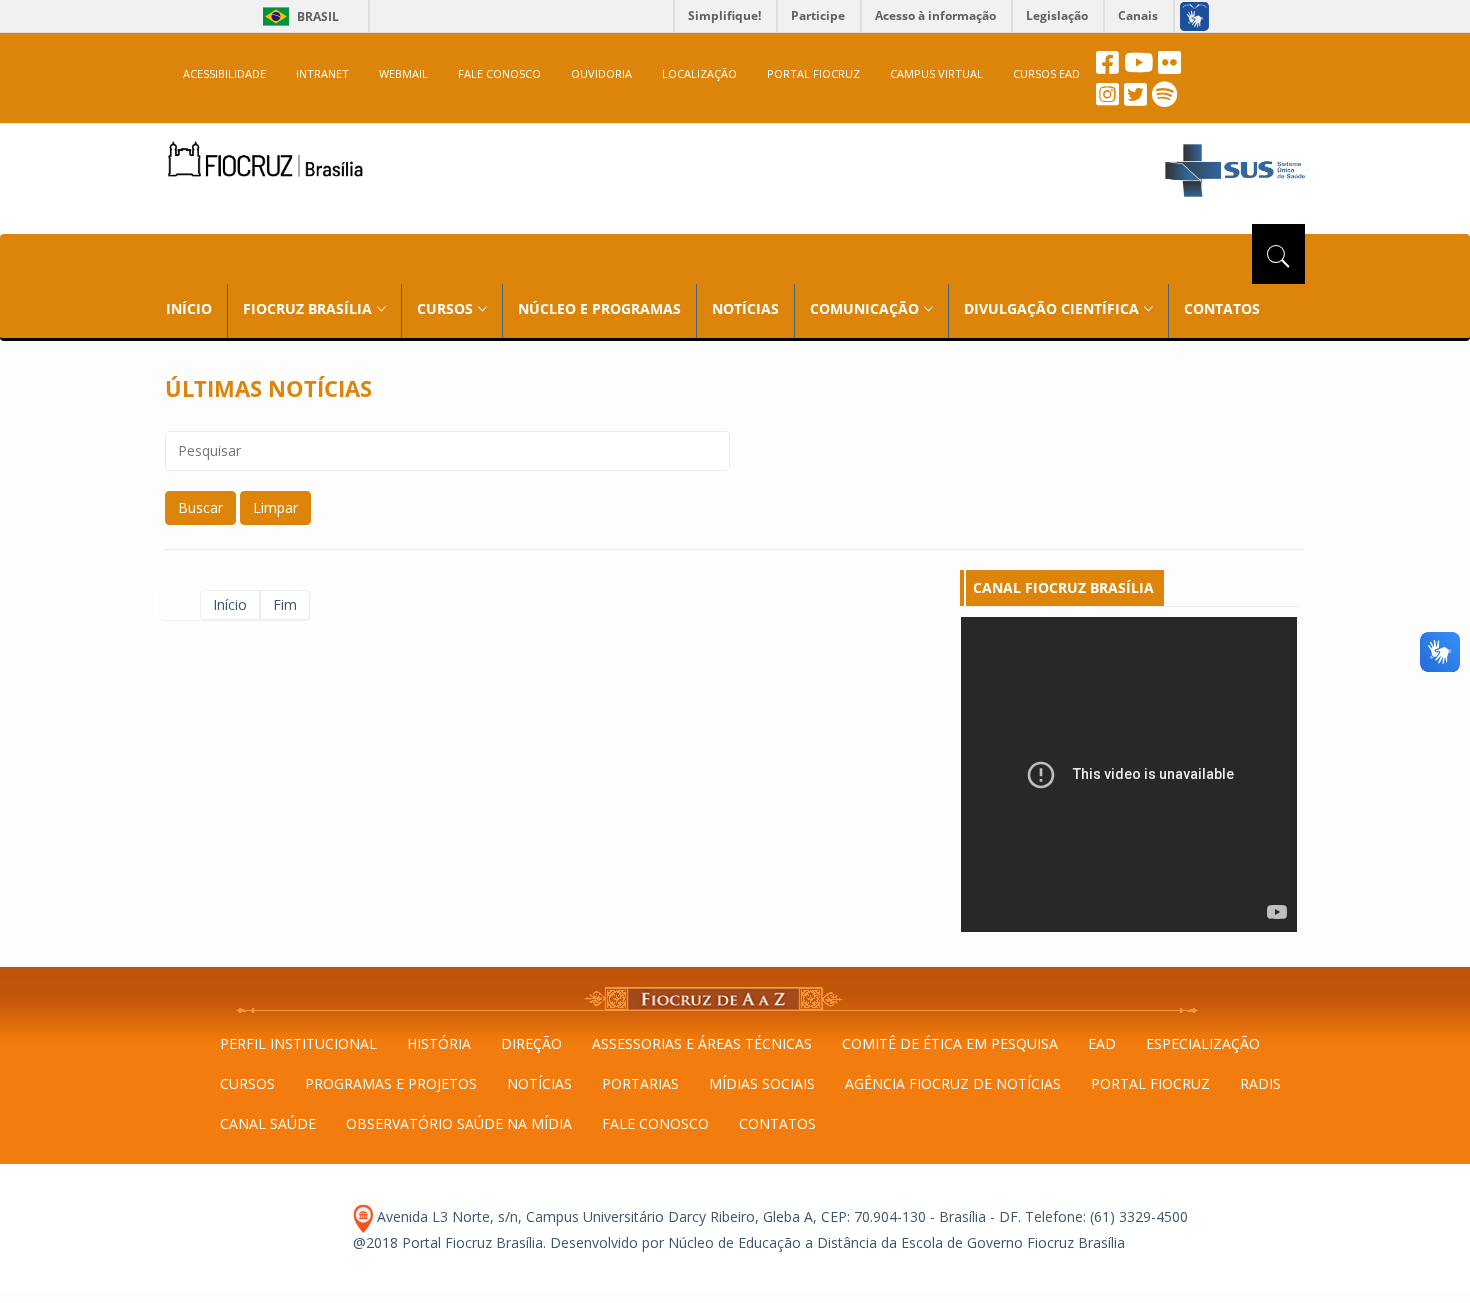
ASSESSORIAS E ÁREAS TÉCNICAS (702, 1043)
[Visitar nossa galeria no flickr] (1169, 67)
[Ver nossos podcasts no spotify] (1164, 99)
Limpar (275, 507)
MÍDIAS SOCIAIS (762, 1083)
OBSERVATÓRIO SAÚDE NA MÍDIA (459, 1123)
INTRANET (322, 73)
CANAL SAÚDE (268, 1123)
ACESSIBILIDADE (224, 73)
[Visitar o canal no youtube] (1138, 67)
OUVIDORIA (601, 73)
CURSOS (247, 1083)
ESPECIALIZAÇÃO (1203, 1043)
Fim (285, 604)
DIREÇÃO (531, 1043)
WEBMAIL (403, 73)
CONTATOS (1222, 308)
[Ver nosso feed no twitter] (1135, 99)
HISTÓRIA (439, 1043)
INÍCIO (189, 308)
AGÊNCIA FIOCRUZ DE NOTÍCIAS (953, 1083)
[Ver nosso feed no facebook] (1107, 67)
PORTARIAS (640, 1083)
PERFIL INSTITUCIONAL (298, 1043)
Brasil (297, 16)
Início (230, 604)
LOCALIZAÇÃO (699, 73)
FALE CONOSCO (499, 73)
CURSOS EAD (1046, 73)
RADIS (1260, 1083)
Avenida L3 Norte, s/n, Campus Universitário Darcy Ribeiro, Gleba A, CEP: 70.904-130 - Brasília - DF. (697, 1216)
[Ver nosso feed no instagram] (1107, 99)
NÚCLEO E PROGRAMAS (599, 308)
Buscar (200, 507)
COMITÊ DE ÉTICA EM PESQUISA (950, 1043)
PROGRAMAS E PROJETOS (391, 1083)
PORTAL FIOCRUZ (813, 73)
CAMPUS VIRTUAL (936, 73)
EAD (1102, 1043)
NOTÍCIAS (745, 308)
